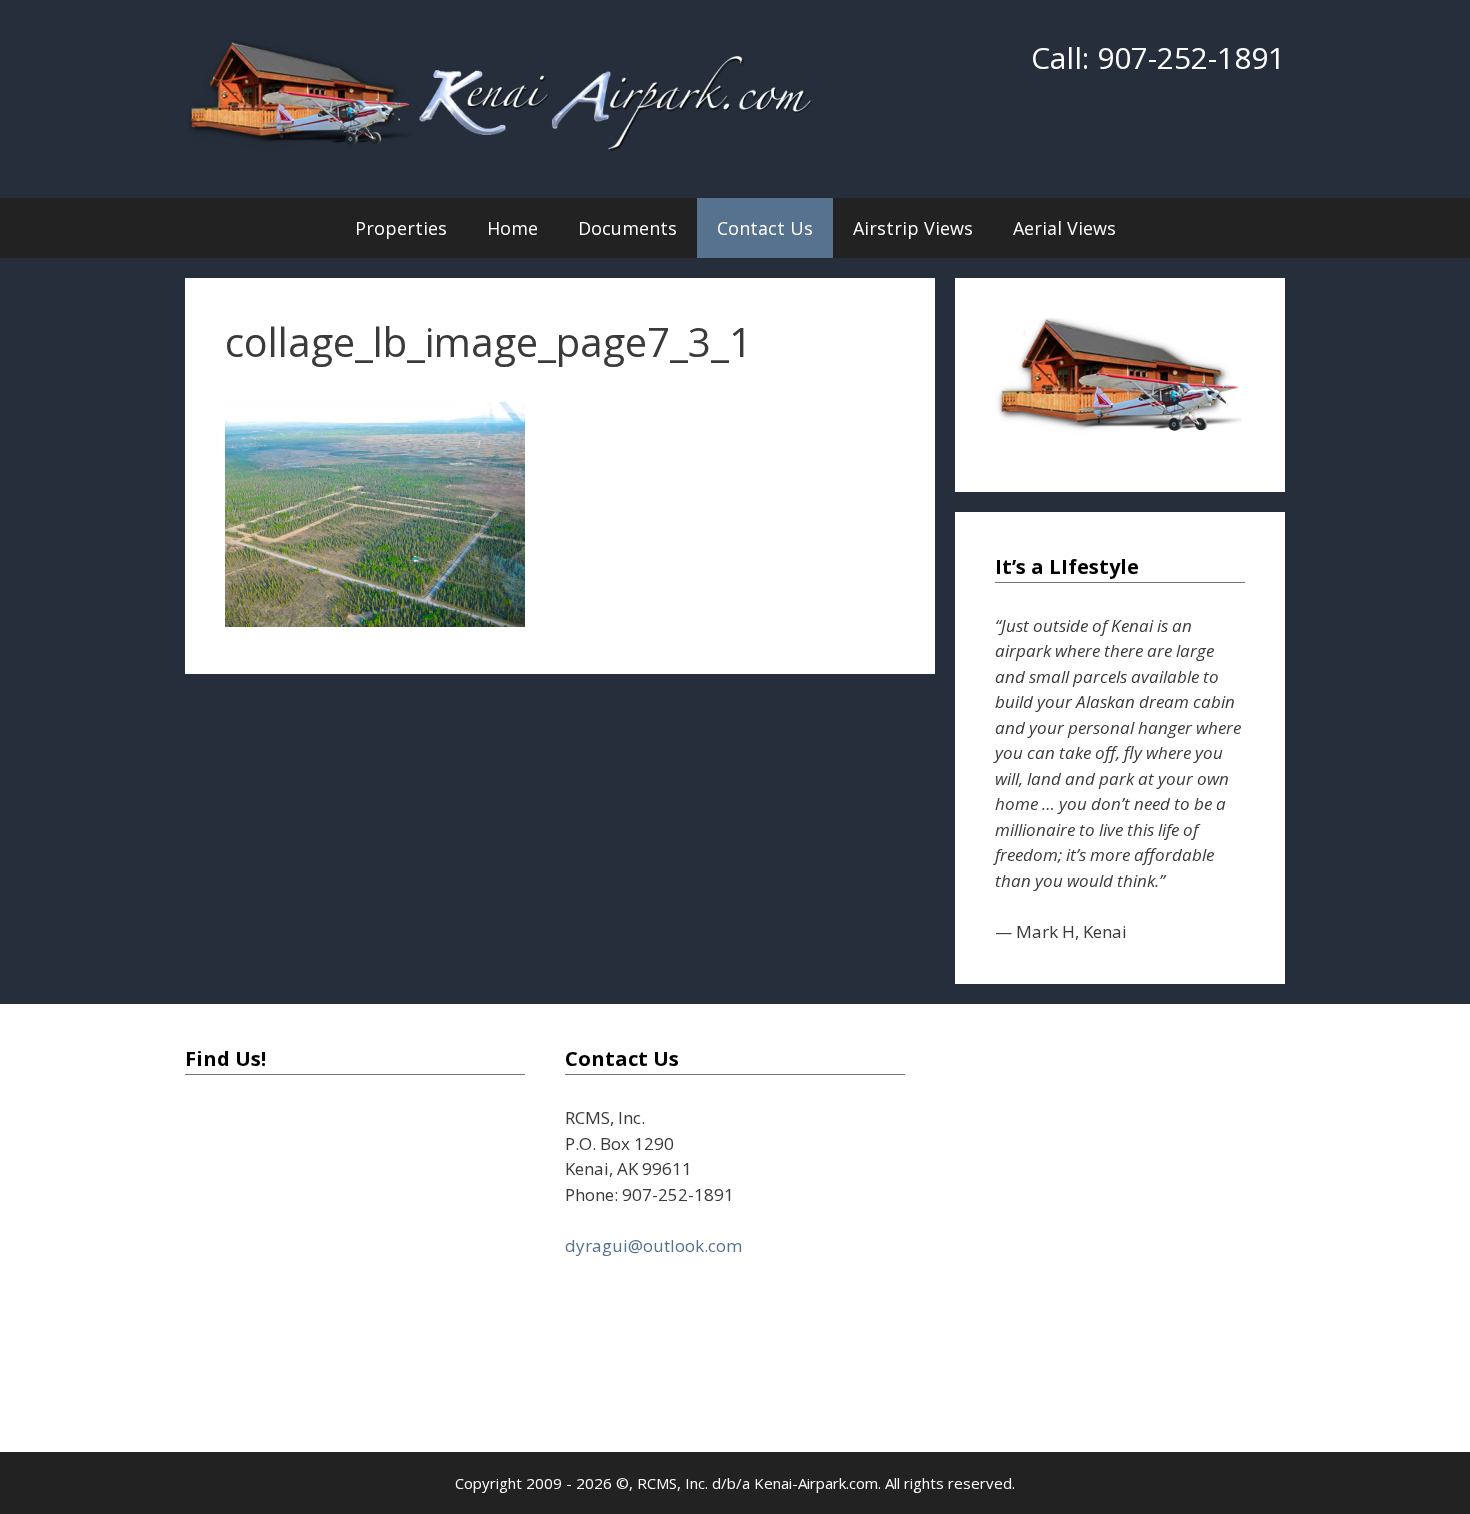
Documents (627, 228)
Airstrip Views (913, 228)
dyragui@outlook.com (653, 1245)
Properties (401, 228)
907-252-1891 (1191, 57)
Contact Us (765, 228)
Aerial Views (1064, 228)
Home (512, 228)
